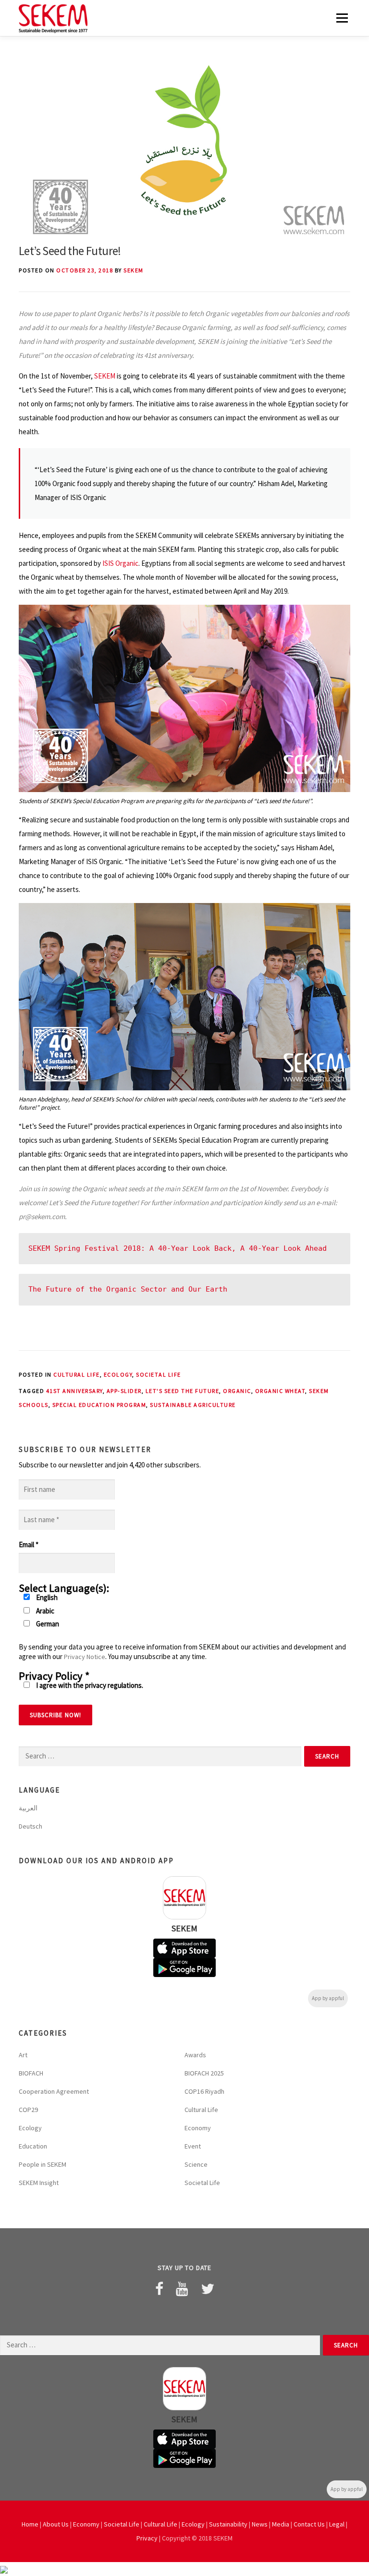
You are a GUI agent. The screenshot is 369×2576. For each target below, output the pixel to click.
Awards (195, 2055)
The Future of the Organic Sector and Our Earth (128, 1289)
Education (33, 2146)
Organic (237, 1391)
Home (30, 2524)
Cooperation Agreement (54, 2091)
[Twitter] (208, 2289)
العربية (28, 1808)
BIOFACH (31, 2073)
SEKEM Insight (39, 2183)
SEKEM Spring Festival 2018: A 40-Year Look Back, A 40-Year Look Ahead (178, 1248)
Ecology (118, 1374)
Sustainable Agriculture (193, 1405)
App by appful (328, 1998)
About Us (56, 2524)
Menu (342, 18)
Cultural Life (77, 1374)
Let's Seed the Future (183, 1391)
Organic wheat (280, 1391)
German (47, 1624)
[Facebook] (159, 2289)
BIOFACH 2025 (204, 2073)
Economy (198, 2128)
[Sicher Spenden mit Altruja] (4, 2569)
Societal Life (159, 1374)
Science (196, 2164)
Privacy (147, 2538)
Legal (337, 2524)
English (46, 1597)
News (260, 2524)
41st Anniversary (74, 1391)
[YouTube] (182, 2289)
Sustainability (228, 2524)
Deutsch (31, 1826)
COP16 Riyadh (204, 2091)
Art (23, 2055)
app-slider (124, 1391)
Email (29, 1544)
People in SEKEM (43, 2164)
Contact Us (309, 2524)
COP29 (28, 2110)
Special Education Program (99, 1405)
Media (281, 2524)
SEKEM (134, 270)
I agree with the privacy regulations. (89, 1685)
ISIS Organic (120, 563)
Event (193, 2146)
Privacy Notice (85, 1657)
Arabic (44, 1611)
